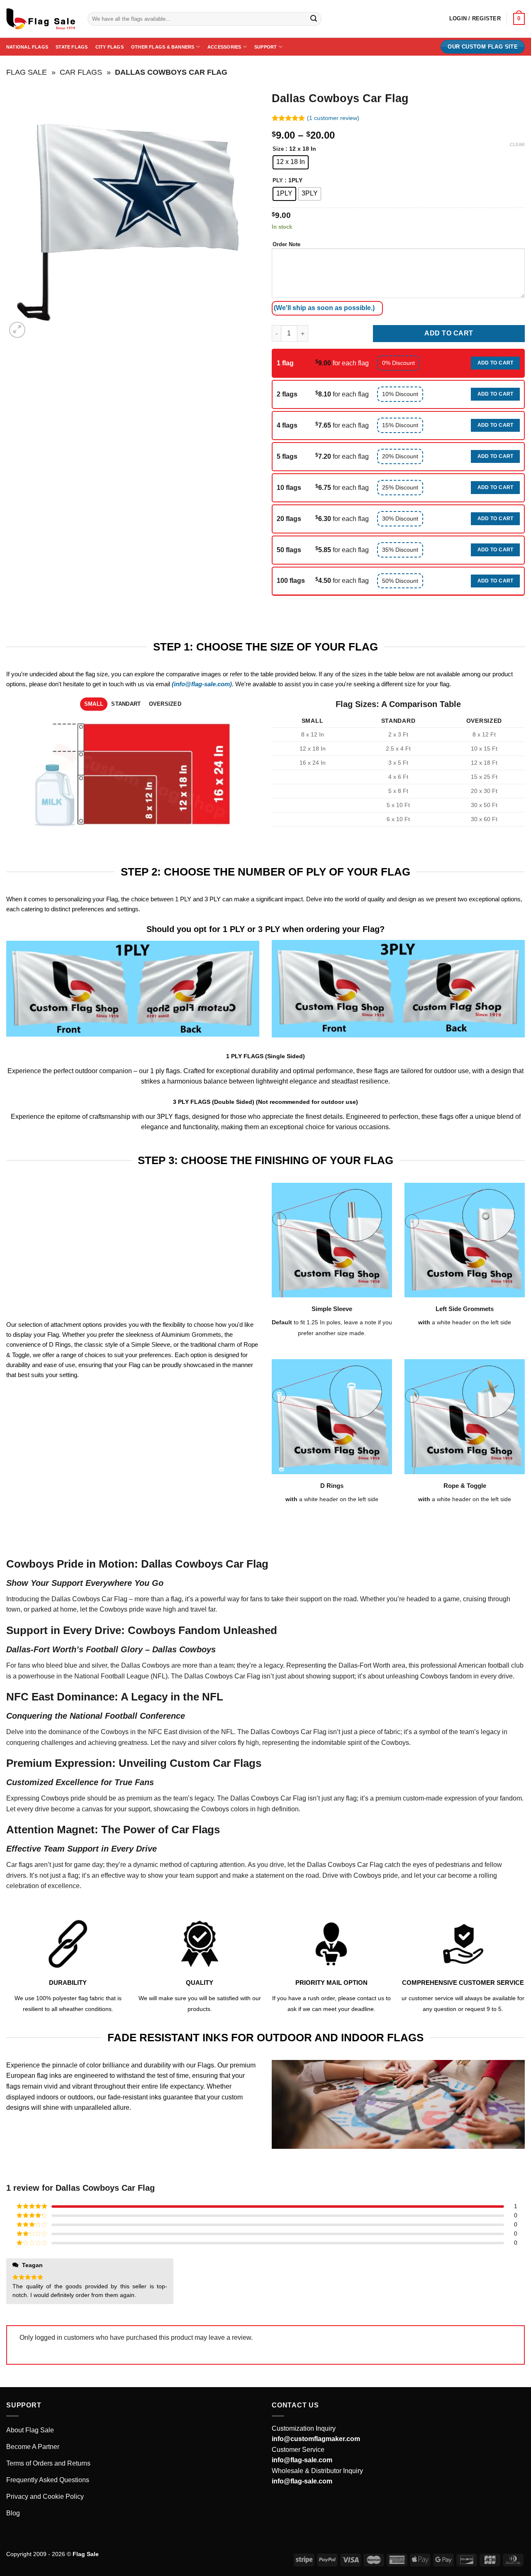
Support (266, 47)
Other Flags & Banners (163, 47)
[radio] (291, 162)
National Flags (27, 47)
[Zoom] (17, 330)
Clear (517, 144)
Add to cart (449, 333)
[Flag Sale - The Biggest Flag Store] (41, 19)
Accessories (224, 47)
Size (278, 149)
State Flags (72, 47)
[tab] (94, 704)
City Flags (110, 47)
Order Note (286, 244)
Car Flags (81, 72)
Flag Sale (27, 72)
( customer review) (333, 118)
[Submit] (314, 19)
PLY (278, 181)
